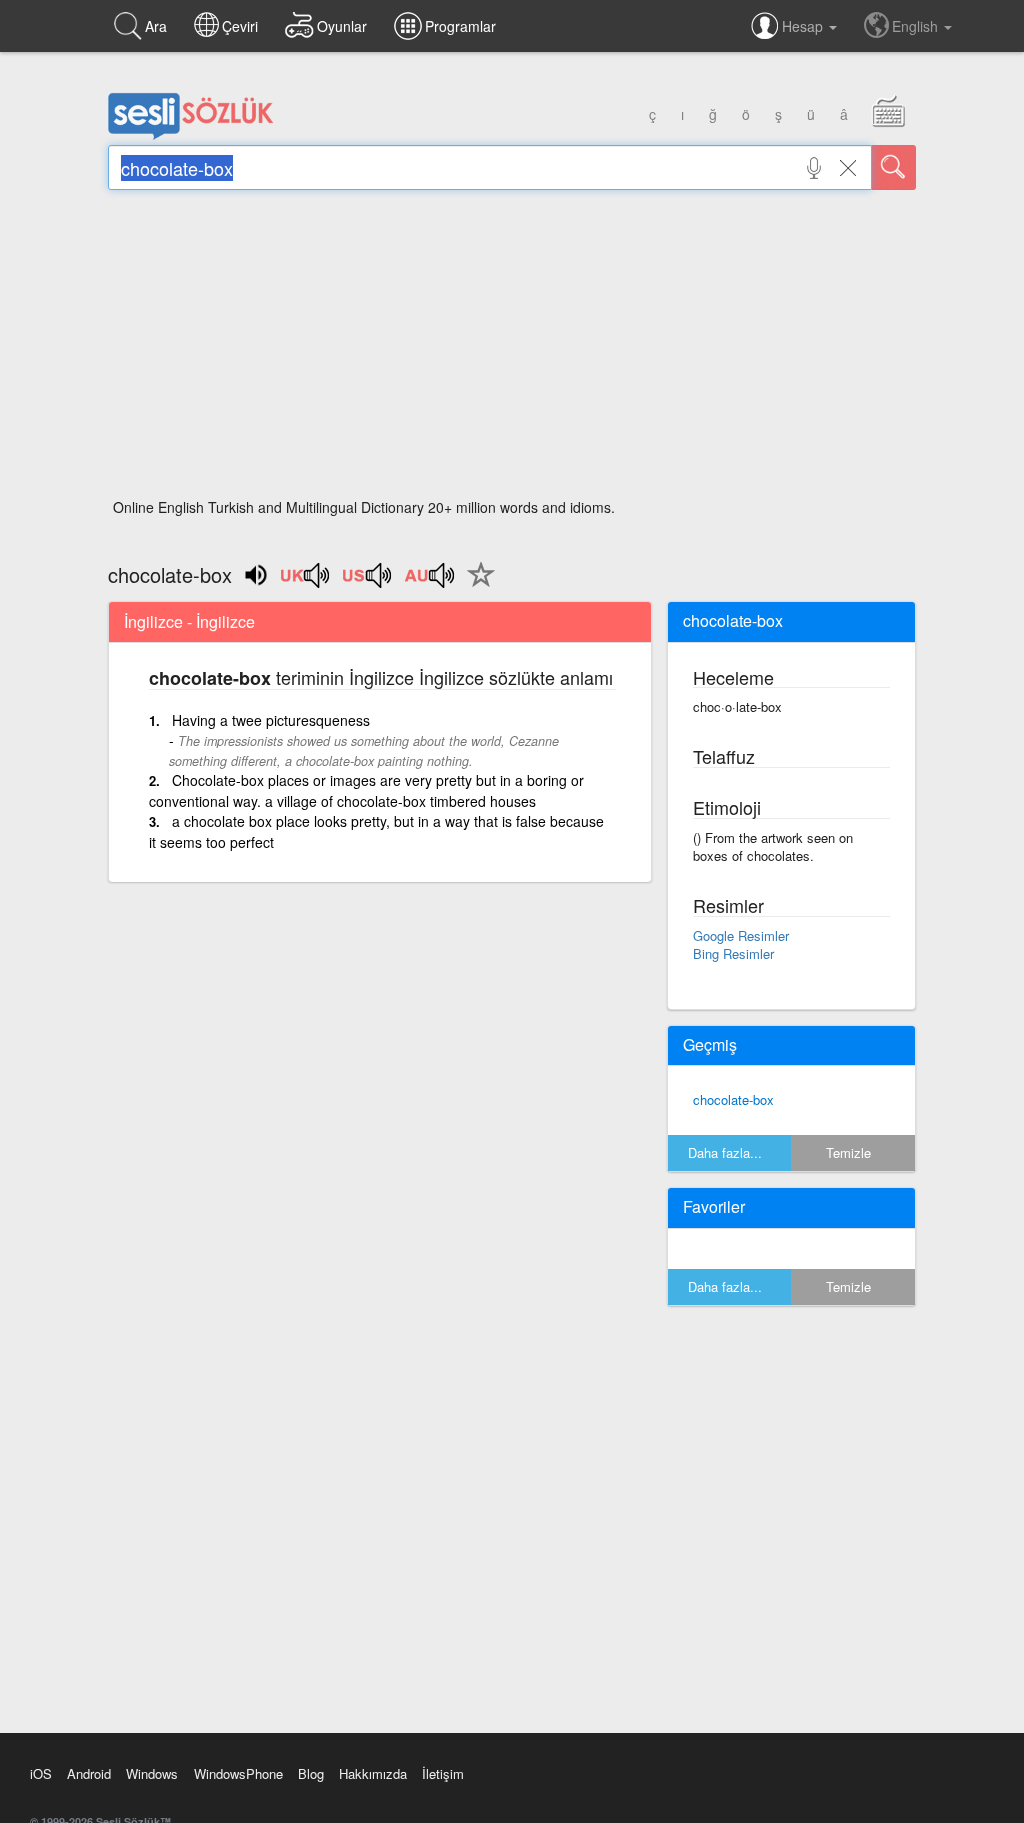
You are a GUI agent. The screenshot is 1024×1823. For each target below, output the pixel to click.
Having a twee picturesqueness (271, 720)
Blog (311, 1773)
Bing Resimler (733, 953)
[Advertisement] (512, 350)
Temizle (848, 1152)
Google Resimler (741, 935)
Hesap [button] (804, 26)
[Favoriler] (476, 586)
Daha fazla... (725, 1152)
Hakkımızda (373, 1773)
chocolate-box (733, 1099)
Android (89, 1773)
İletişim (443, 1773)
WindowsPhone (238, 1773)
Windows (152, 1773)
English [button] (917, 26)
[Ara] (894, 167)
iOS (41, 1773)
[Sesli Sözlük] (191, 135)
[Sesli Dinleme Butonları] (306, 582)
